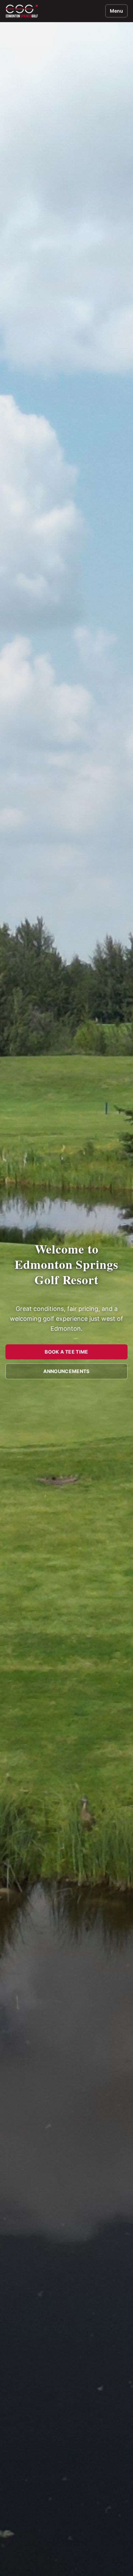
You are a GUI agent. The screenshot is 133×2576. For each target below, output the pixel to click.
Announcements (66, 1371)
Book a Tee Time (66, 1352)
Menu (116, 11)
